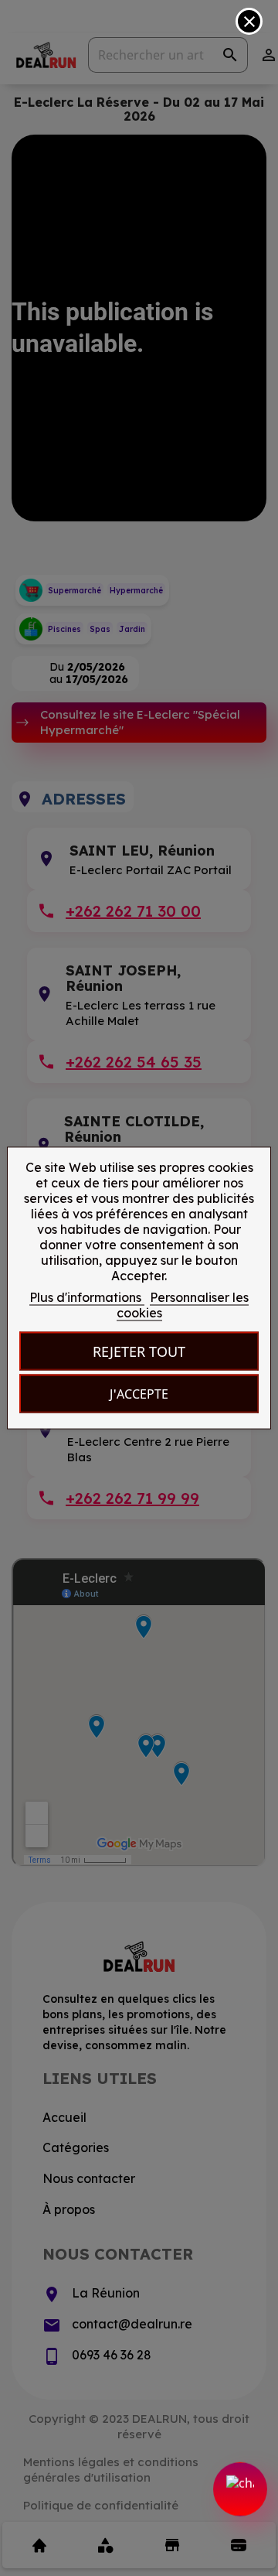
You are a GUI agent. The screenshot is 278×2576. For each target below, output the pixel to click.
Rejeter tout (139, 1351)
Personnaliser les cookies (183, 1305)
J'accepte (139, 1394)
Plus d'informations (87, 1297)
